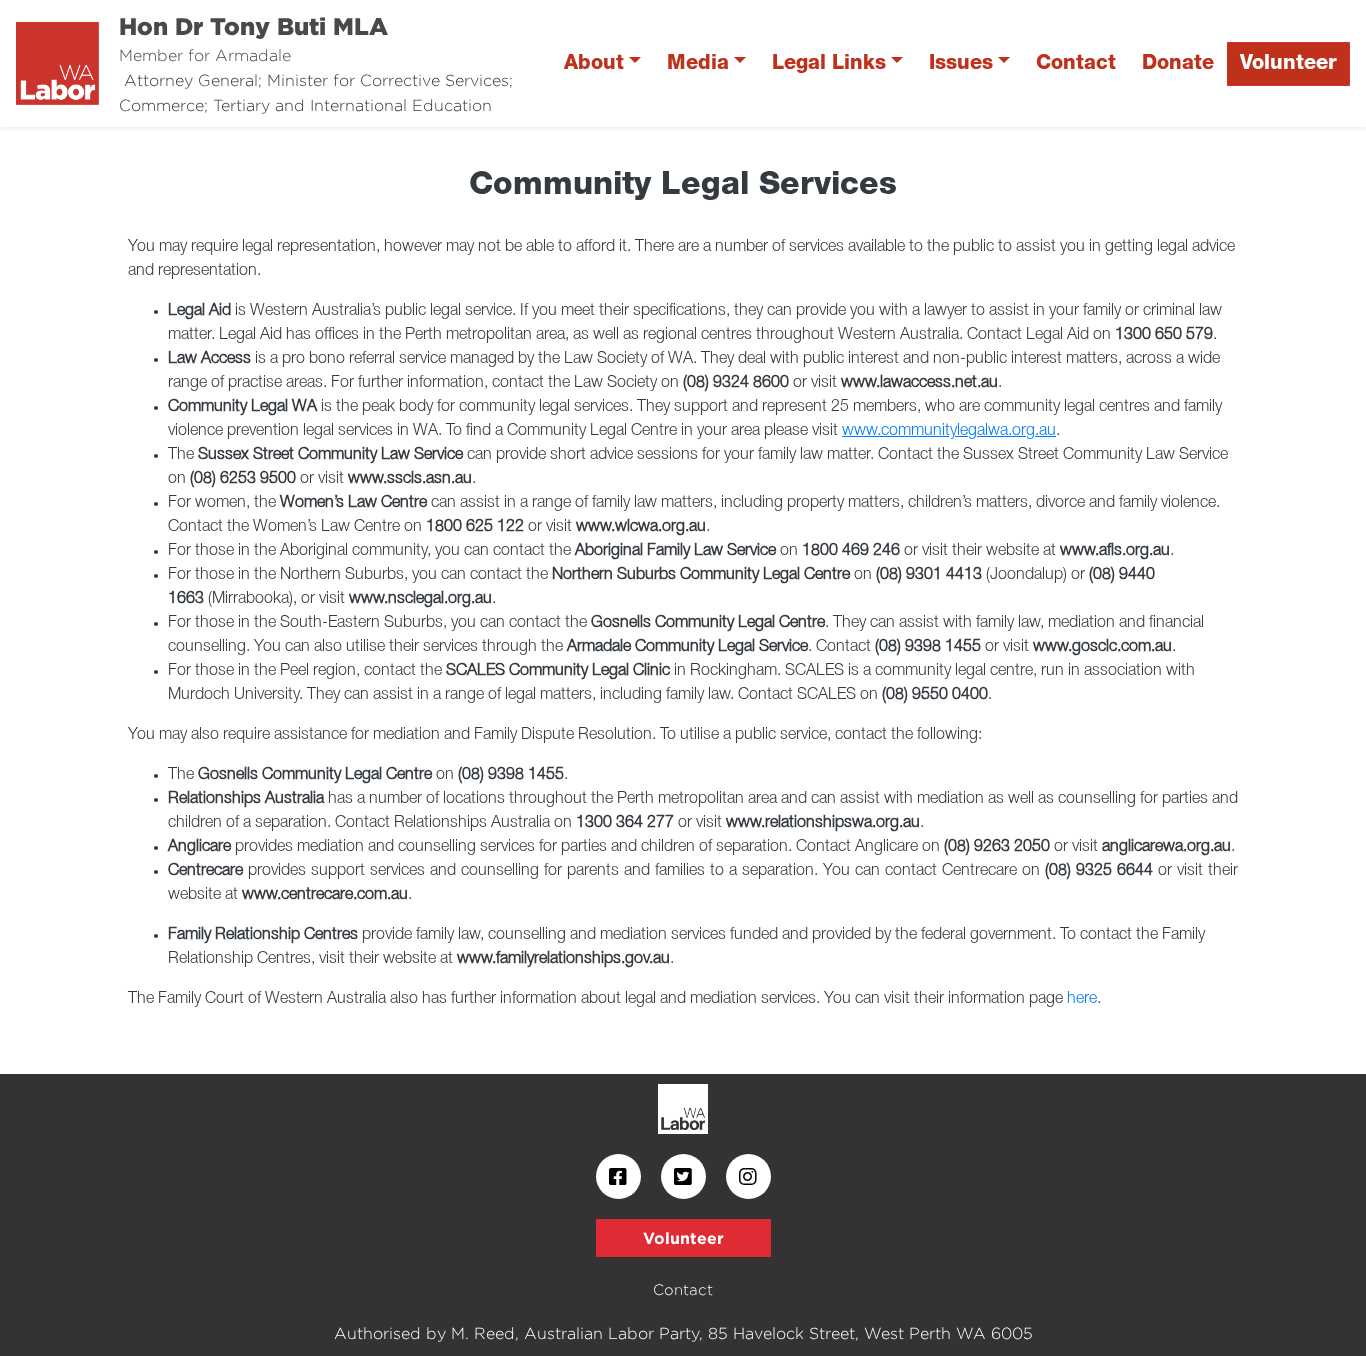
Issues (961, 63)
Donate (1178, 63)
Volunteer (1288, 63)
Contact (1076, 63)
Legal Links (829, 63)
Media (698, 63)
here (1082, 999)
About (594, 63)
